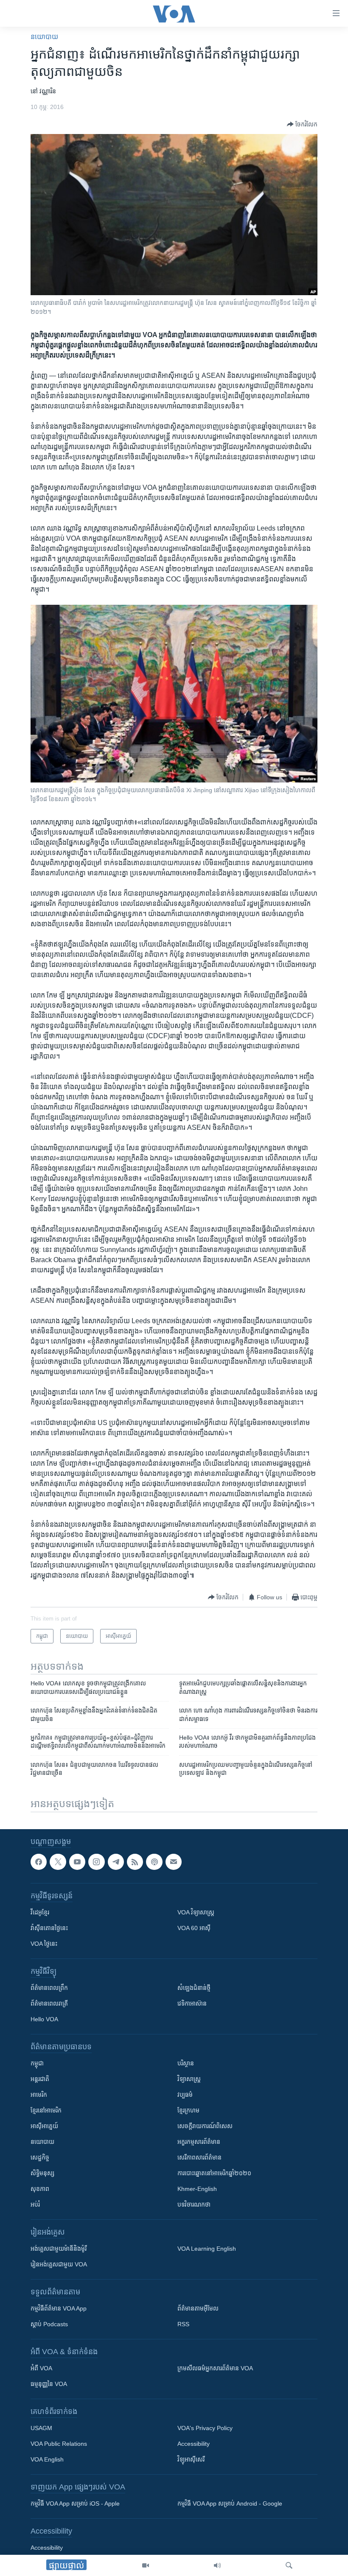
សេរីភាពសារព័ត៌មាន (199, 2157)
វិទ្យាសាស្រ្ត (189, 2079)
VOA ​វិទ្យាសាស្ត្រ (196, 1912)
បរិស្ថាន (186, 2063)
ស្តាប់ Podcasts (49, 2324)
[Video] (146, 2565)
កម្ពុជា (37, 2063)
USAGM (41, 2428)
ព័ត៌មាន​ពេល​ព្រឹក (49, 1988)
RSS (183, 2324)
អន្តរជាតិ (40, 2079)
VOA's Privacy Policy (205, 2428)
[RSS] (135, 1862)
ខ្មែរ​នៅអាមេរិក (46, 2110)
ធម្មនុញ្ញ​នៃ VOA (49, 2384)
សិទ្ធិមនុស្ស (42, 2173)
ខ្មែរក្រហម (188, 2110)
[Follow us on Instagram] (96, 1862)
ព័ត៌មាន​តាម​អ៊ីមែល (198, 2308)
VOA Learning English (207, 2249)
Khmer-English (197, 2189)
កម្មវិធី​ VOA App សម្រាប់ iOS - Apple (75, 2503)
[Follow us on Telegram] (116, 1862)
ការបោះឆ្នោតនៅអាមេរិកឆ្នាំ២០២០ (214, 2173)
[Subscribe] (174, 1862)
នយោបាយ (44, 37)
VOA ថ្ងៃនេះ (44, 1944)
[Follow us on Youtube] (77, 1862)
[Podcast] (154, 1862)
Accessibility (194, 2444)
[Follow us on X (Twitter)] (58, 1862)
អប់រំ (35, 2204)
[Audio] (217, 2565)
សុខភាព (40, 2189)
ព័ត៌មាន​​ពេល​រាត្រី (49, 2003)
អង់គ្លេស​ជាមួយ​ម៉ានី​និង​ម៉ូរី (59, 2249)
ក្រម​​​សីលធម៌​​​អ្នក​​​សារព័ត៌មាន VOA (215, 2368)
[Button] (302, 124)
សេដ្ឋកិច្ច (40, 2157)
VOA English (47, 2459)
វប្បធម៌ (185, 2095)
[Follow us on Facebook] (39, 1862)
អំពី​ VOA (41, 2368)
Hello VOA (44, 2019)
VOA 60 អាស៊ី (194, 1928)
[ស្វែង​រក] (289, 2565)
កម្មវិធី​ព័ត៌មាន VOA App (59, 2308)
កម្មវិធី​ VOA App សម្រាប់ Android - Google (230, 2503)
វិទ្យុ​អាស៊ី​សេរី (191, 2459)
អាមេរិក (39, 2095)
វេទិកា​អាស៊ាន (192, 2003)
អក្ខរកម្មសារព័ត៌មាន (199, 2142)
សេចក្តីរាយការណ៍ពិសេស (205, 2126)
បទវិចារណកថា (194, 2204)
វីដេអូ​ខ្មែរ (40, 1912)
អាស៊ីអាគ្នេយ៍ (44, 2126)
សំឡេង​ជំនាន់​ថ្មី (194, 1988)
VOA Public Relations (59, 2444)
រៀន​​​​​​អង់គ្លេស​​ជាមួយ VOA (59, 2264)
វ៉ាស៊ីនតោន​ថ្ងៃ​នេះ (49, 1928)
